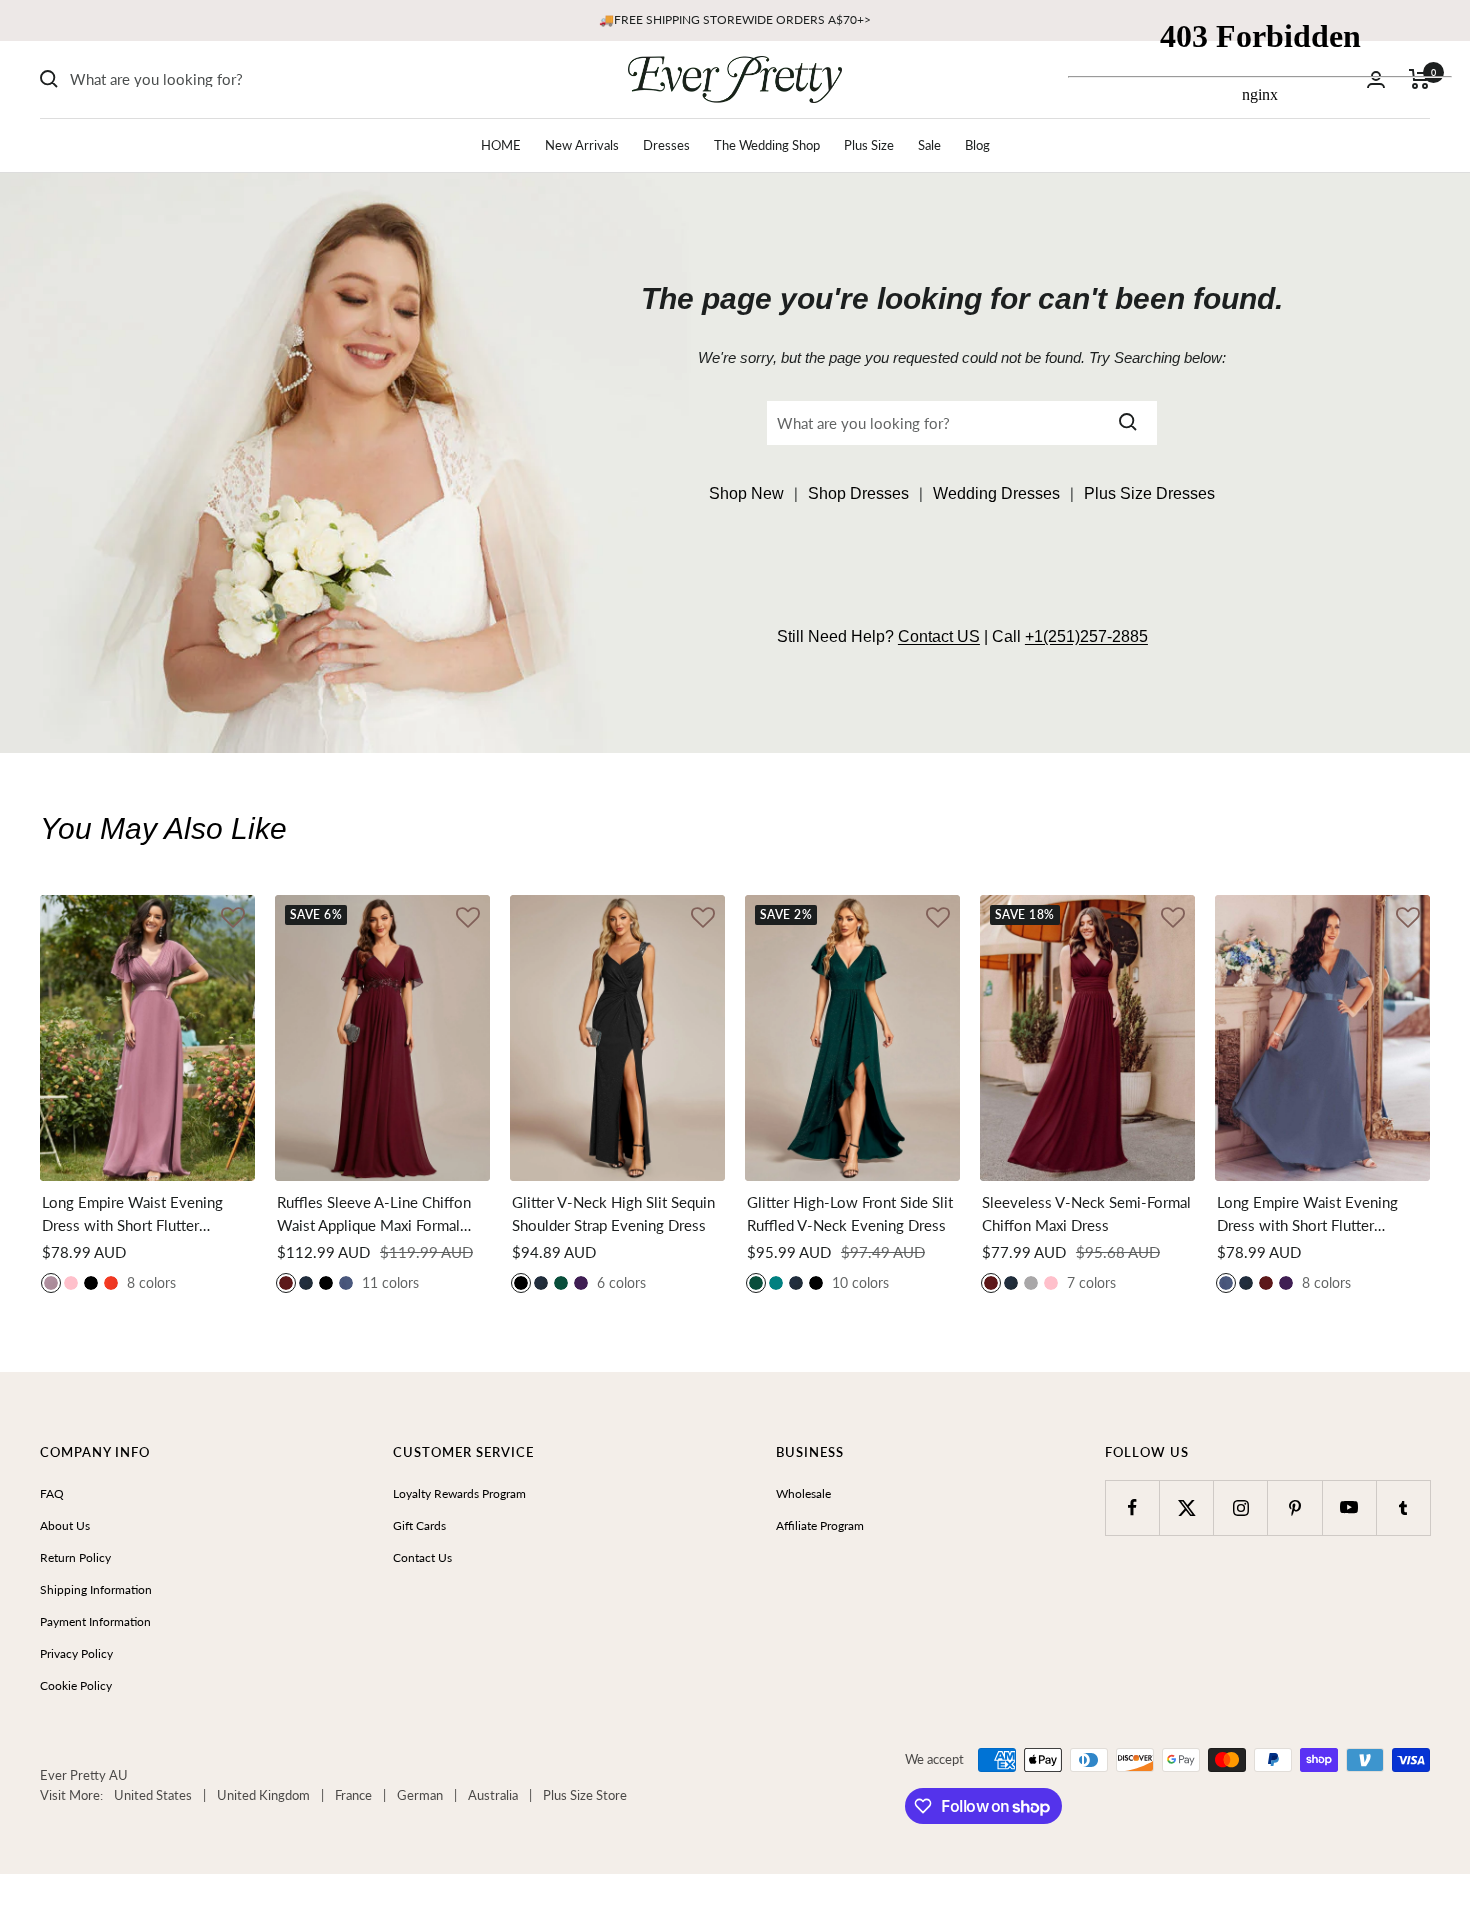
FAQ (52, 1493)
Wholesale (803, 1493)
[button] (233, 919)
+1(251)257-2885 (1086, 636)
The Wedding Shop (767, 145)
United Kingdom (263, 1795)
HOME (501, 145)
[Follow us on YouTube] (1349, 1507)
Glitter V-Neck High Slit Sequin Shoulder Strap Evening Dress (613, 1213)
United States (153, 1795)
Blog (977, 145)
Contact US (939, 636)
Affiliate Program (820, 1525)
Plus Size (869, 145)
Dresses (666, 145)
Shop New (746, 493)
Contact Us (422, 1557)
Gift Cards (419, 1525)
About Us (65, 1525)
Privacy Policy (76, 1653)
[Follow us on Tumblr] (1403, 1507)
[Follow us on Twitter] (1186, 1507)
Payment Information (95, 1621)
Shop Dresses (858, 493)
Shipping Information (96, 1589)
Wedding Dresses (996, 493)
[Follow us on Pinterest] (1294, 1507)
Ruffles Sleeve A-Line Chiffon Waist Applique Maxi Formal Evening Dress (374, 1214)
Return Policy (75, 1557)
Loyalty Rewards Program (459, 1493)
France (353, 1795)
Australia (493, 1795)
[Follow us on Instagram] (1240, 1507)
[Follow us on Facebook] (1132, 1507)
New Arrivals (582, 145)
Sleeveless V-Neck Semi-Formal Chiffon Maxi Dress (1086, 1213)
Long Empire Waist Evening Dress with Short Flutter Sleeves (132, 1214)
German (420, 1795)
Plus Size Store (585, 1795)
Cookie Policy (76, 1685)
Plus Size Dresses (1149, 493)
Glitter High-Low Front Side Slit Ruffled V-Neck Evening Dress (850, 1213)
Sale (929, 145)
